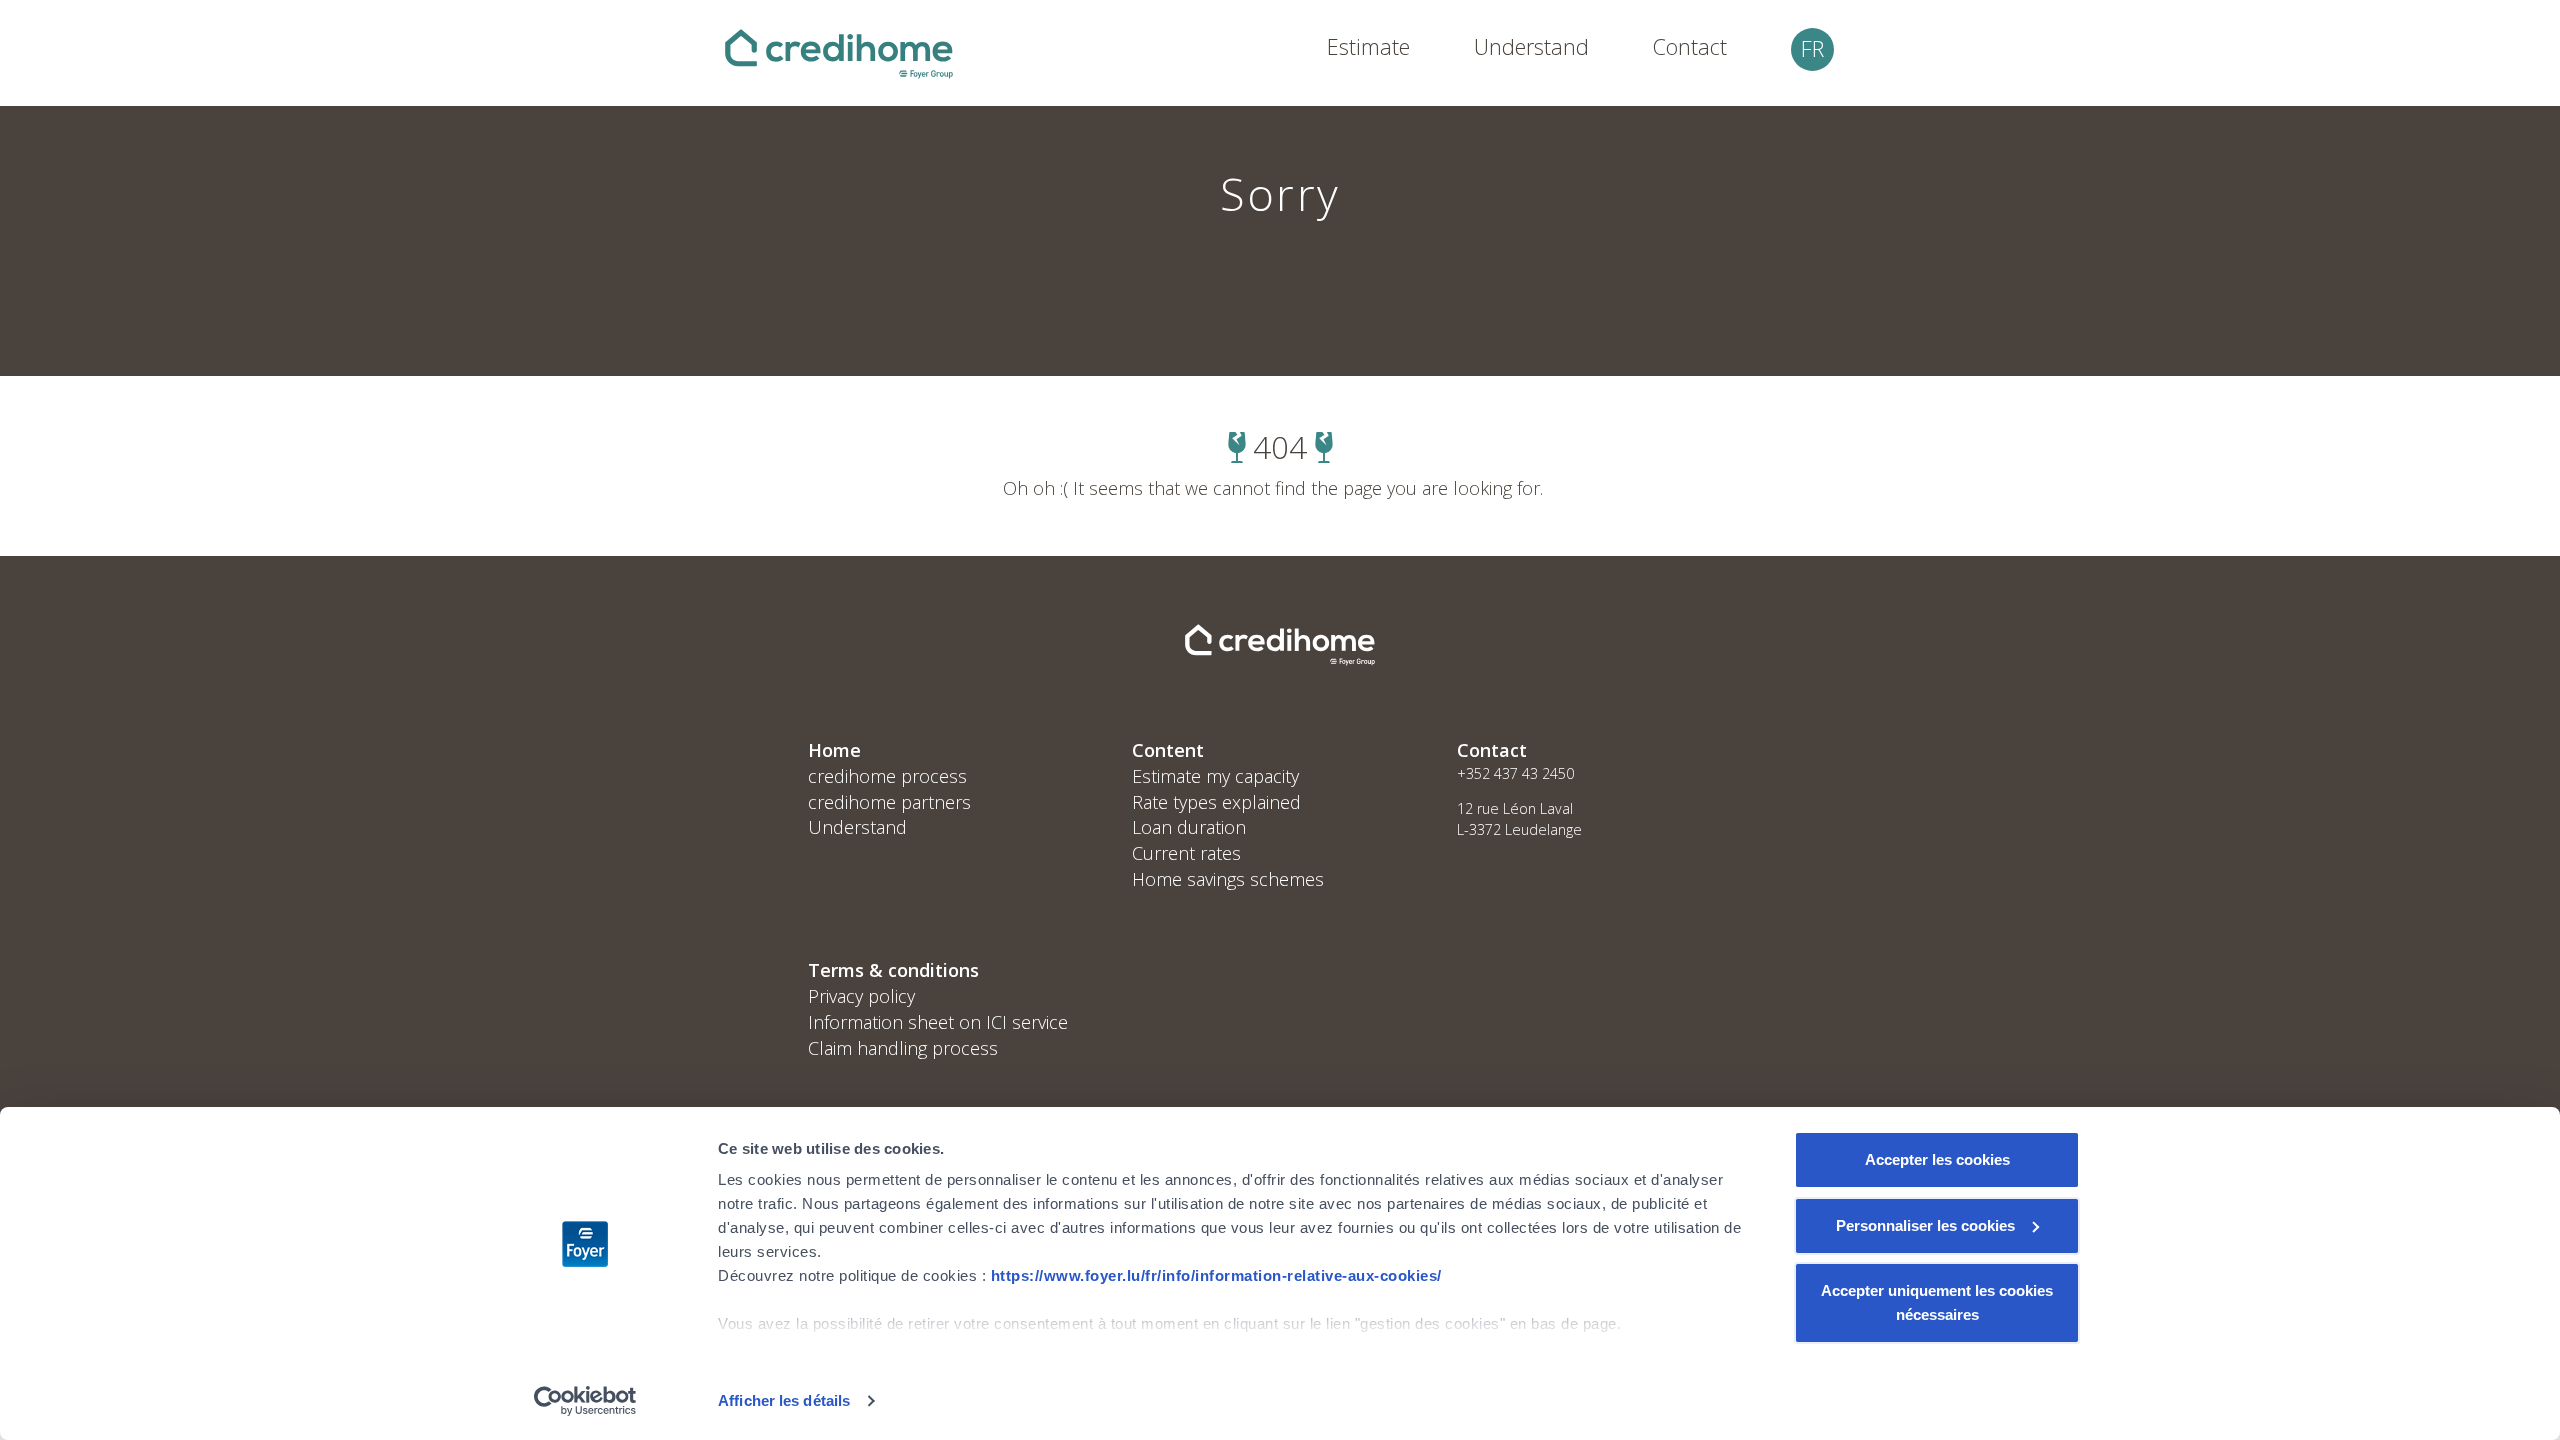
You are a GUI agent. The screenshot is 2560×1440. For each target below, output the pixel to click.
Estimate (1368, 46)
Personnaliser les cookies (1925, 1225)
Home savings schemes (1228, 879)
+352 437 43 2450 (1515, 773)
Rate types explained (1216, 802)
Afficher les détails (784, 1400)
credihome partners (889, 802)
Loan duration (1189, 827)
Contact (1690, 46)
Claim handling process (903, 1048)
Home (834, 750)
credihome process (887, 776)
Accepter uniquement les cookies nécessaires (1937, 1302)
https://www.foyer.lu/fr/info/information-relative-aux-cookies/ (1216, 1275)
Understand (1531, 46)
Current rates (1186, 853)
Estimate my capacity (1215, 776)
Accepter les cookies (1937, 1159)
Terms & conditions (893, 970)
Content (1168, 750)
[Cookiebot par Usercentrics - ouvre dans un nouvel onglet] (585, 1401)
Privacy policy (861, 996)
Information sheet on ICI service (938, 1022)
